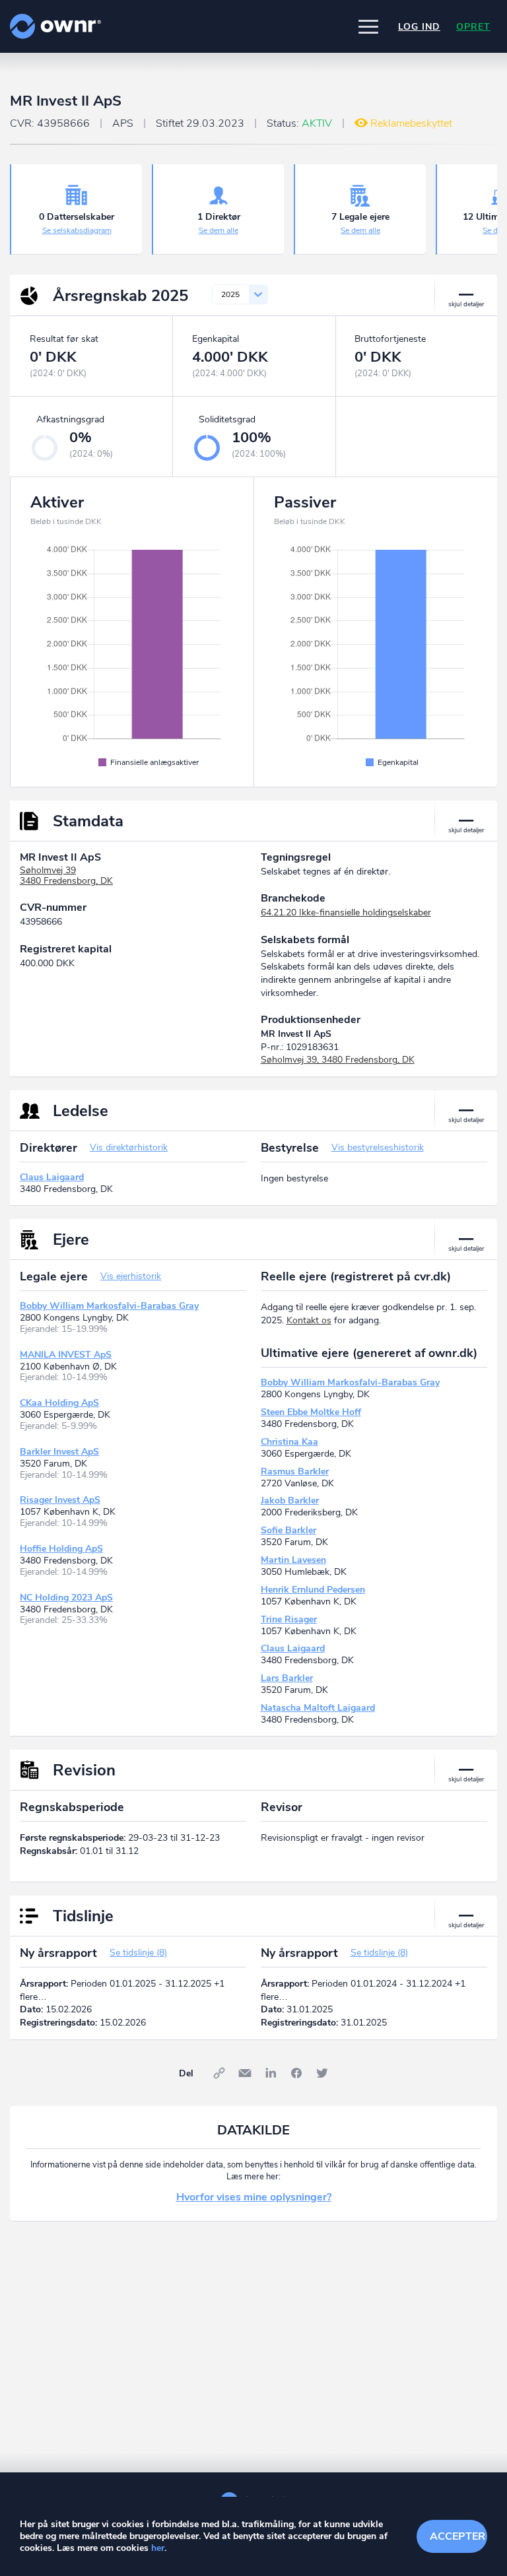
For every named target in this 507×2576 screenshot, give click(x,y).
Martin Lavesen (293, 1560)
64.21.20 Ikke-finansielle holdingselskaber (346, 912)
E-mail (245, 2073)
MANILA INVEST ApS (66, 1355)
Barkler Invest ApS (59, 1452)
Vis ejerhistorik (131, 1276)
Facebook (296, 2073)
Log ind (419, 27)
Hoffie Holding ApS (61, 1549)
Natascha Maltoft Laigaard (318, 1708)
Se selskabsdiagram (77, 230)
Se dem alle (219, 230)
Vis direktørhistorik (129, 1147)
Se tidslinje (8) (138, 1953)
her (158, 2548)
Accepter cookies (458, 2536)
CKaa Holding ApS (59, 1403)
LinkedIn (271, 2073)
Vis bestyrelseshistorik (378, 1147)
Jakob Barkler (290, 1501)
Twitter (322, 2073)
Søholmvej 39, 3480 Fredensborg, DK (338, 1060)
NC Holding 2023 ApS (66, 1598)
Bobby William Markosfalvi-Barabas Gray (109, 1306)
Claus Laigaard (52, 1177)
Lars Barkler (287, 1678)
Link (219, 2073)
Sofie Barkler (288, 1530)
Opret (473, 27)
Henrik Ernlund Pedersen (313, 1590)
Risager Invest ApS (60, 1500)
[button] (368, 26)
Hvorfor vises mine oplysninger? (254, 2197)
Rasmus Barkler (295, 1471)
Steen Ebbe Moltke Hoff (311, 1412)
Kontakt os (309, 1320)
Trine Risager (289, 1619)
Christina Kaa (289, 1442)
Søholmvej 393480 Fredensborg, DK (66, 876)
